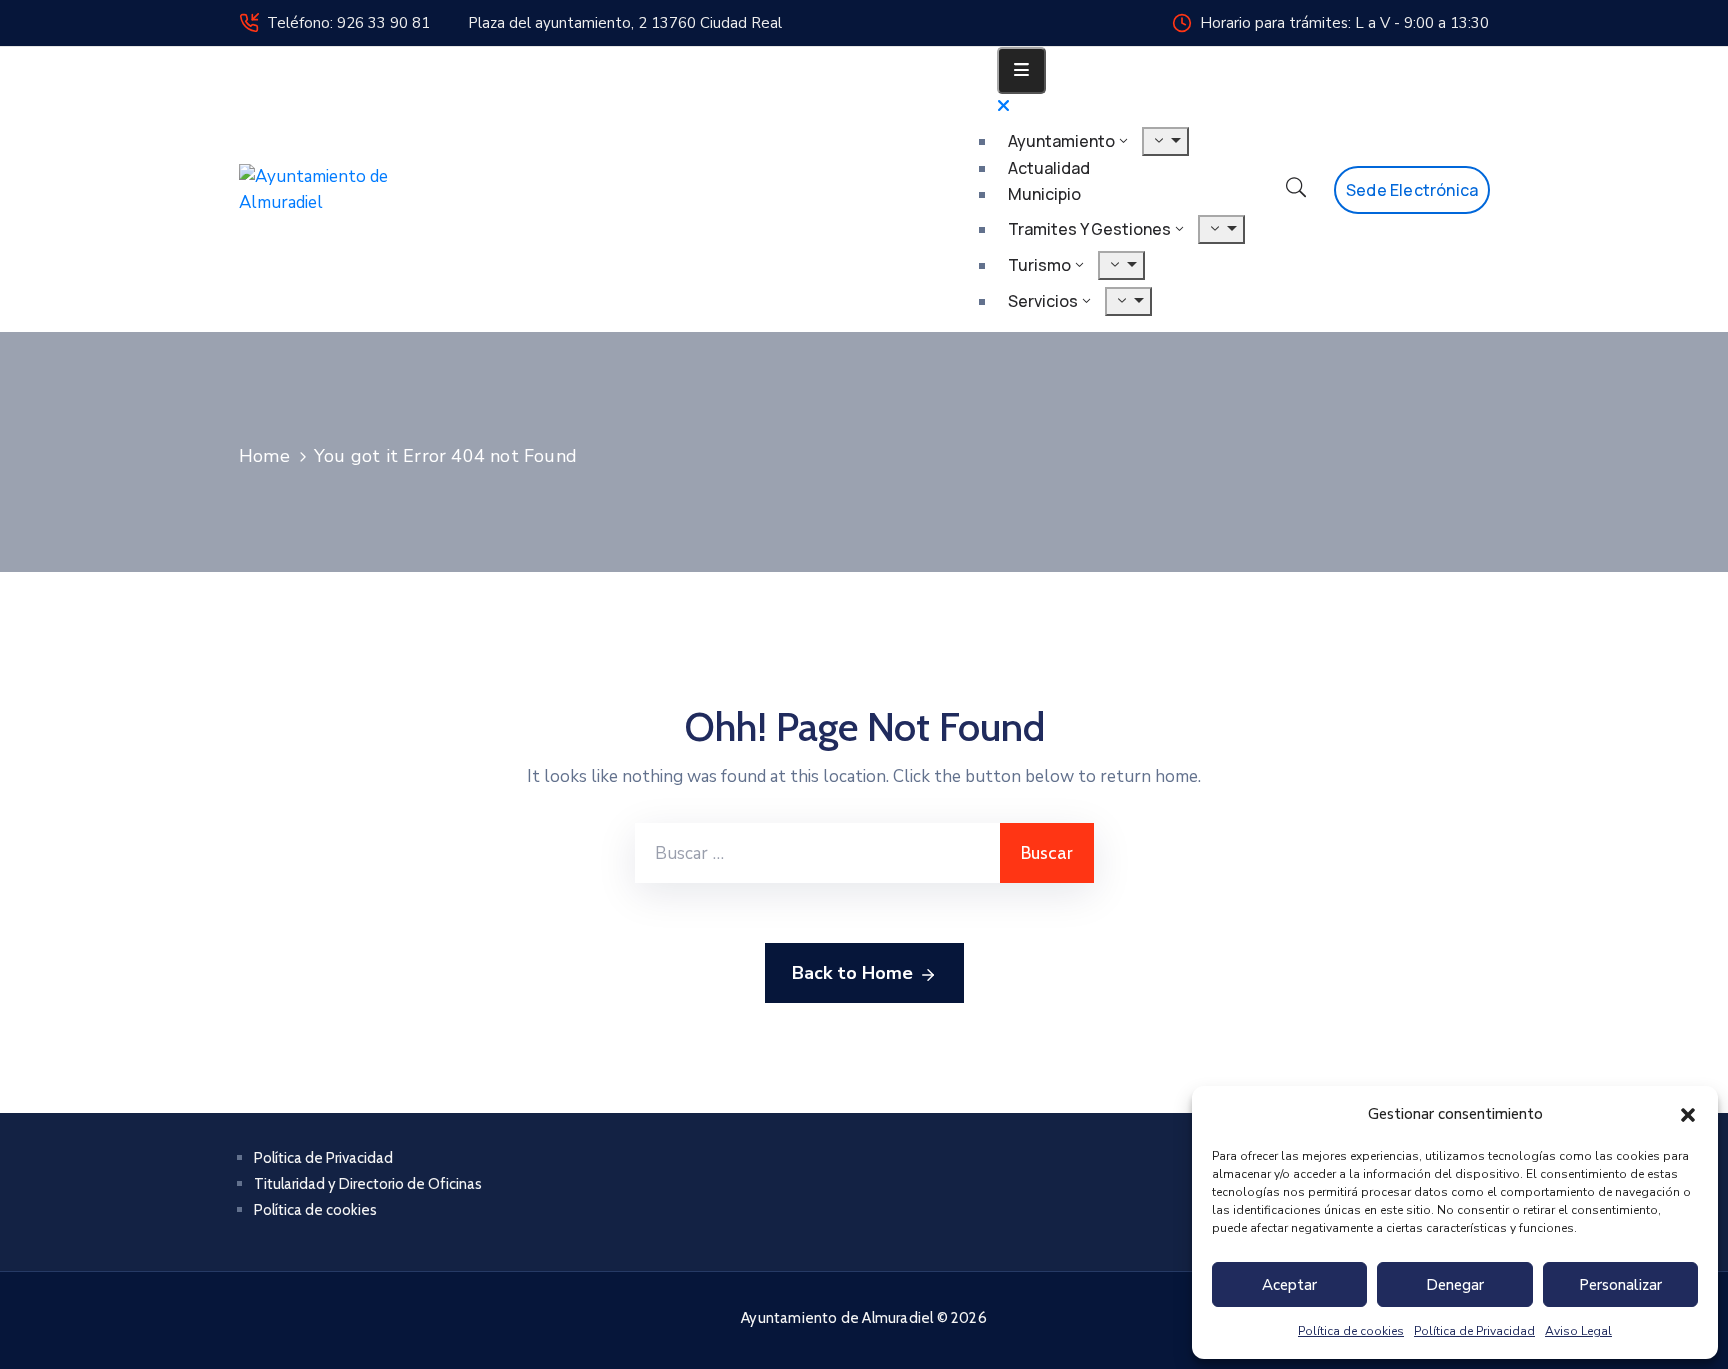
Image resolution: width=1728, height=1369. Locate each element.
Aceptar (1289, 1285)
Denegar (1455, 1285)
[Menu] (1165, 141)
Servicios (1043, 301)
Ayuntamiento (1061, 141)
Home (264, 456)
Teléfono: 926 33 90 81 (348, 23)
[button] (1688, 1114)
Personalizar (1620, 1285)
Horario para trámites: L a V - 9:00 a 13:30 (1344, 23)
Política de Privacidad (1474, 1331)
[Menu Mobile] (1021, 70)
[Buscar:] (817, 853)
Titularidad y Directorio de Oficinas (368, 1184)
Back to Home (852, 973)
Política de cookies (1351, 1331)
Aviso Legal (1578, 1331)
